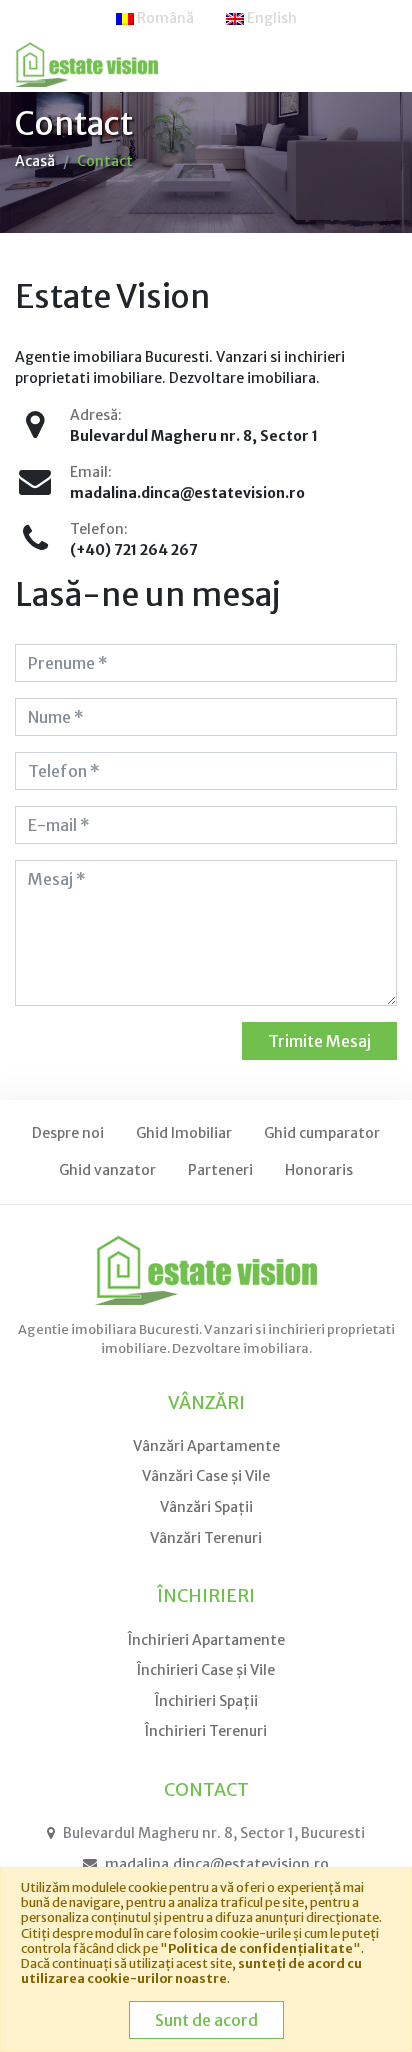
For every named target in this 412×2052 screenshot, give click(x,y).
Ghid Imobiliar (184, 1133)
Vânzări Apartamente (206, 1446)
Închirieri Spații (206, 1701)
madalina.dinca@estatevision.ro (187, 493)
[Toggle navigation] (369, 65)
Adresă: (96, 415)
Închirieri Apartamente (206, 1640)
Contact (105, 161)
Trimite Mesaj (319, 1041)
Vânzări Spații (206, 1507)
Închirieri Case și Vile (206, 1670)
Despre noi (68, 1133)
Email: (91, 472)
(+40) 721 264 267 (134, 550)
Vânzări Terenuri (206, 1538)
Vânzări (206, 1403)
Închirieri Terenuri (206, 1731)
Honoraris (319, 1170)
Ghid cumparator (322, 1133)
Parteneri (220, 1170)
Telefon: (99, 529)
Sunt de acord (206, 2020)
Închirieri (206, 1596)
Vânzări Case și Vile (206, 1476)
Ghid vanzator (107, 1170)
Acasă (35, 161)
